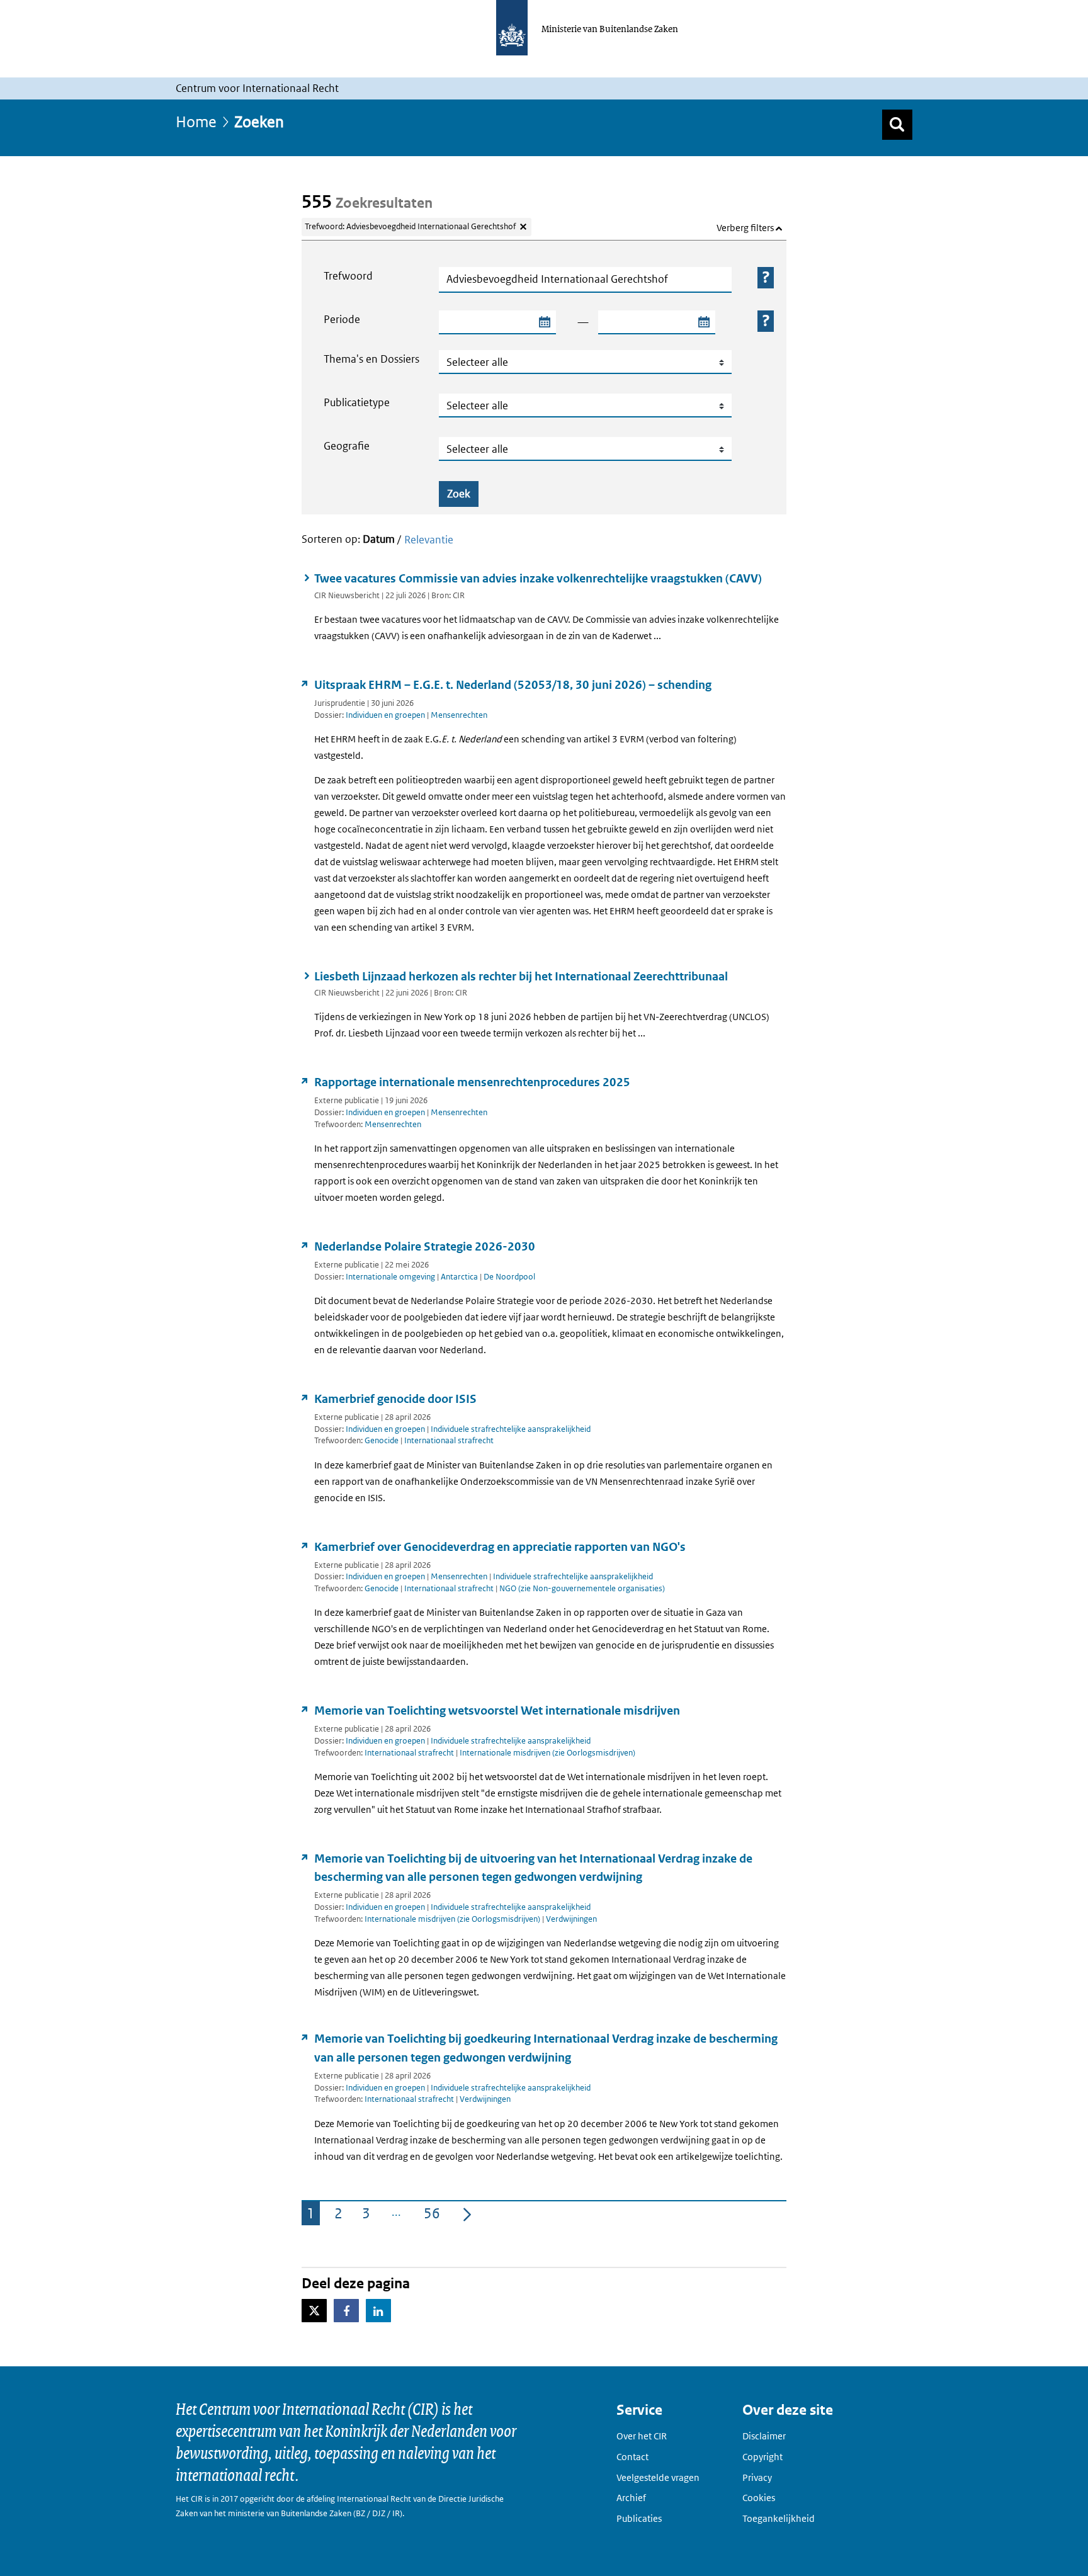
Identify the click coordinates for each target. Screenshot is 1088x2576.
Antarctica (459, 1277)
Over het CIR (642, 2436)
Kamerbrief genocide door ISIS (395, 1399)
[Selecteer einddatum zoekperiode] (703, 322)
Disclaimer (764, 2436)
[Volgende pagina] (467, 2213)
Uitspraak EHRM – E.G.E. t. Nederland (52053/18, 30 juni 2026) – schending (513, 685)
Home (196, 121)
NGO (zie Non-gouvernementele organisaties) (582, 1588)
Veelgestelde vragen (658, 2477)
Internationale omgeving (390, 1277)
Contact (632, 2457)
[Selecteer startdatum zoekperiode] (544, 322)
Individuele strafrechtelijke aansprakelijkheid (511, 1429)
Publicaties (639, 2518)
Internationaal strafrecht (449, 1440)
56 (434, 2215)
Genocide (382, 1440)
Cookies (759, 2498)
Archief (631, 2498)
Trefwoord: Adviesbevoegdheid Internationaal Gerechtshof (410, 226)
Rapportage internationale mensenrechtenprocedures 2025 (472, 1082)
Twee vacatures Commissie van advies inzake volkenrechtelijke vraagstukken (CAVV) (538, 578)
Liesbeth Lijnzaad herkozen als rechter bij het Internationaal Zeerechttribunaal (521, 976)
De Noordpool (509, 1277)
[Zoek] (897, 125)
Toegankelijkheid (779, 2518)
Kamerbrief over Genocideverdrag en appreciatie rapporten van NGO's (500, 1547)
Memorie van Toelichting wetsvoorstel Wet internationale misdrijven (497, 1711)
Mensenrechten (459, 715)
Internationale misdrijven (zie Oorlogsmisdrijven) (547, 1753)
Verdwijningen (571, 1919)
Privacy (757, 2477)
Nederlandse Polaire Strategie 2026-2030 (425, 1246)
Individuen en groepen (385, 715)
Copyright (762, 2457)
